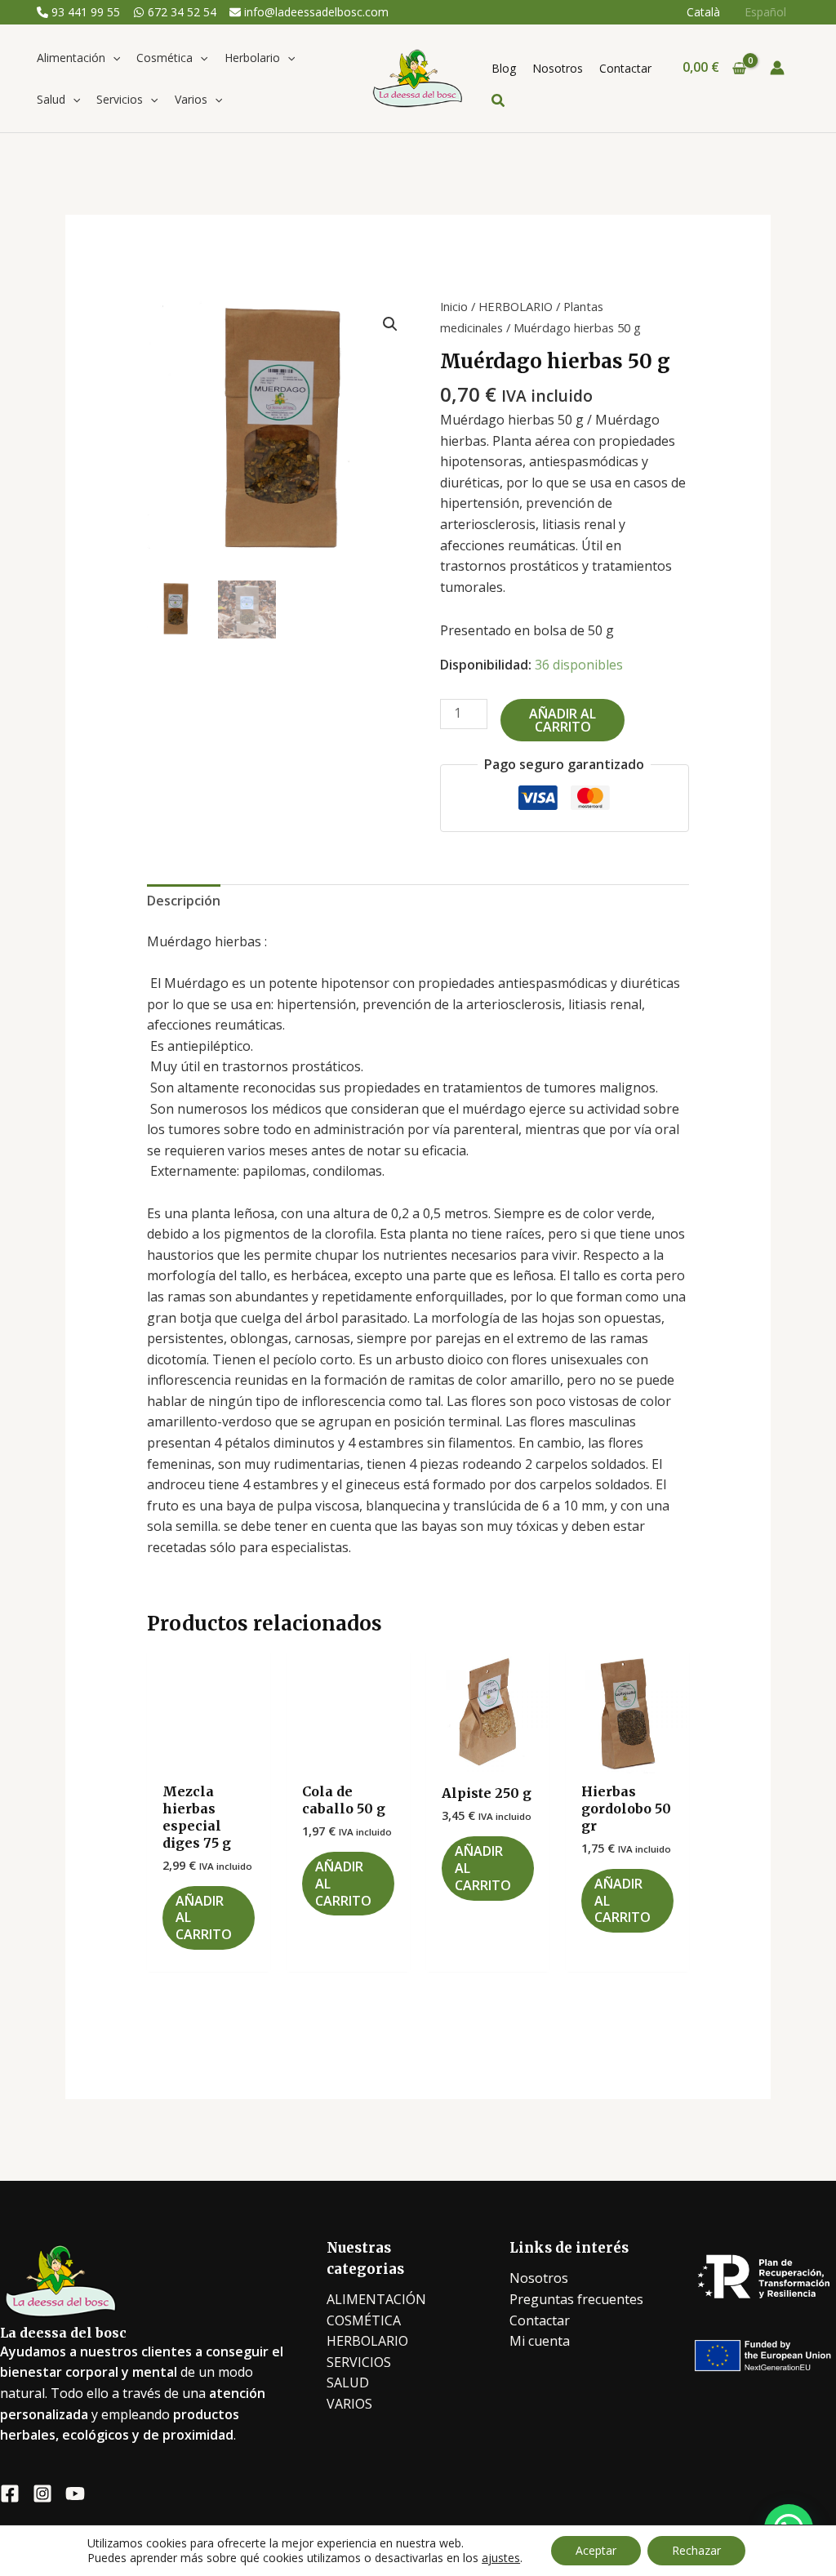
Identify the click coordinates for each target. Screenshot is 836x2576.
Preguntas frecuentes (576, 2299)
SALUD (348, 2382)
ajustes (501, 2558)
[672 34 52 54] (175, 12)
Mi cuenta (540, 2341)
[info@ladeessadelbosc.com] (309, 12)
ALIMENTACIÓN (376, 2299)
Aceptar (596, 2550)
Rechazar (696, 2550)
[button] (113, 58)
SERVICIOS (359, 2362)
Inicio (454, 306)
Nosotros (539, 2278)
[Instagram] (42, 2494)
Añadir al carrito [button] (204, 1918)
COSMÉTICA (364, 2320)
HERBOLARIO (516, 306)
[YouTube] (75, 2494)
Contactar (540, 2320)
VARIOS (349, 2404)
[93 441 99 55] (78, 12)
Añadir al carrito (563, 720)
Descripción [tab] (184, 901)
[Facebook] (10, 2494)
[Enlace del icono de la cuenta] (777, 68)
